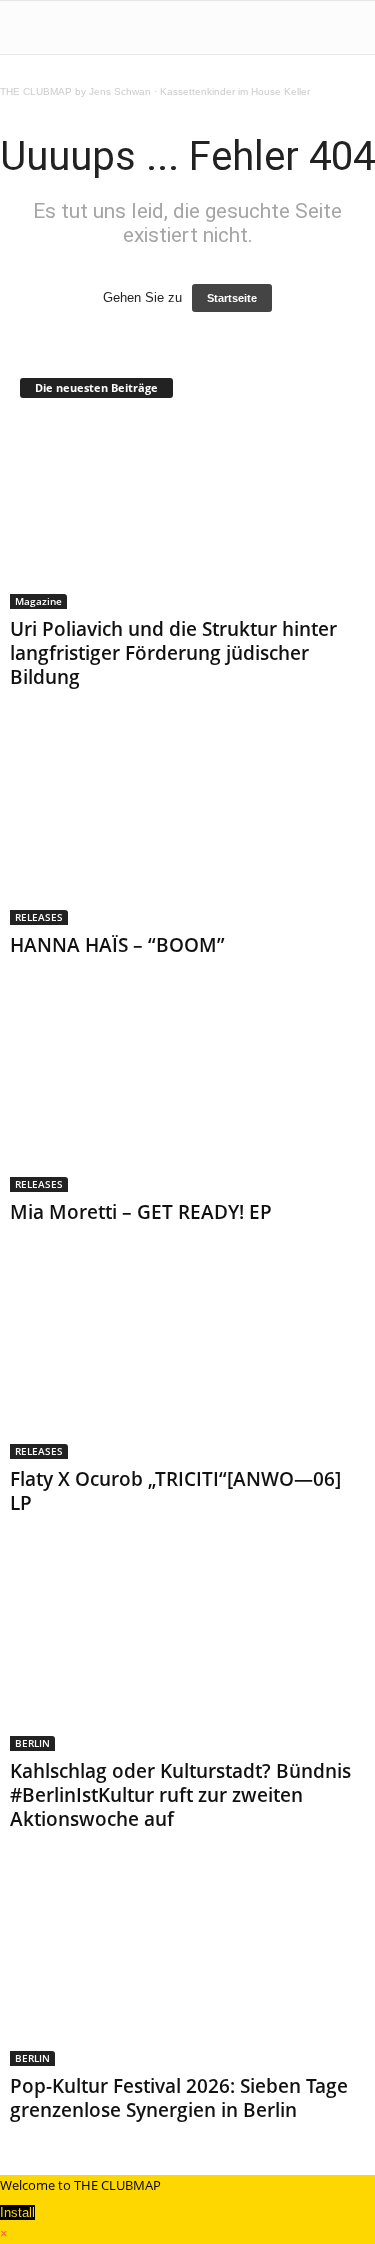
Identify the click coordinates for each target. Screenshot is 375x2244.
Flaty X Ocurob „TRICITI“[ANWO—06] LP (175, 1491)
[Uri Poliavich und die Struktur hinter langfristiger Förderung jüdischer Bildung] (187, 514)
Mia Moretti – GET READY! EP (141, 1212)
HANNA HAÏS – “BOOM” (117, 945)
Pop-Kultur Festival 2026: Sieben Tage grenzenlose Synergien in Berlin (179, 2098)
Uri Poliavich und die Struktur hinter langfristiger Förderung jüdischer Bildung (173, 653)
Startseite (232, 298)
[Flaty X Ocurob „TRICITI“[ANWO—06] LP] (187, 1364)
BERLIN (32, 1743)
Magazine (38, 601)
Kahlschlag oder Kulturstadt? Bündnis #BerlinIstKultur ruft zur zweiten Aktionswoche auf (180, 1795)
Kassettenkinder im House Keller (235, 91)
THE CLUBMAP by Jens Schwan (75, 91)
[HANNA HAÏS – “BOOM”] (187, 829)
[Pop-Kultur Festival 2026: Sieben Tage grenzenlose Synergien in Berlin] (187, 1971)
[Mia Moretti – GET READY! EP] (187, 1097)
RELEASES (39, 917)
